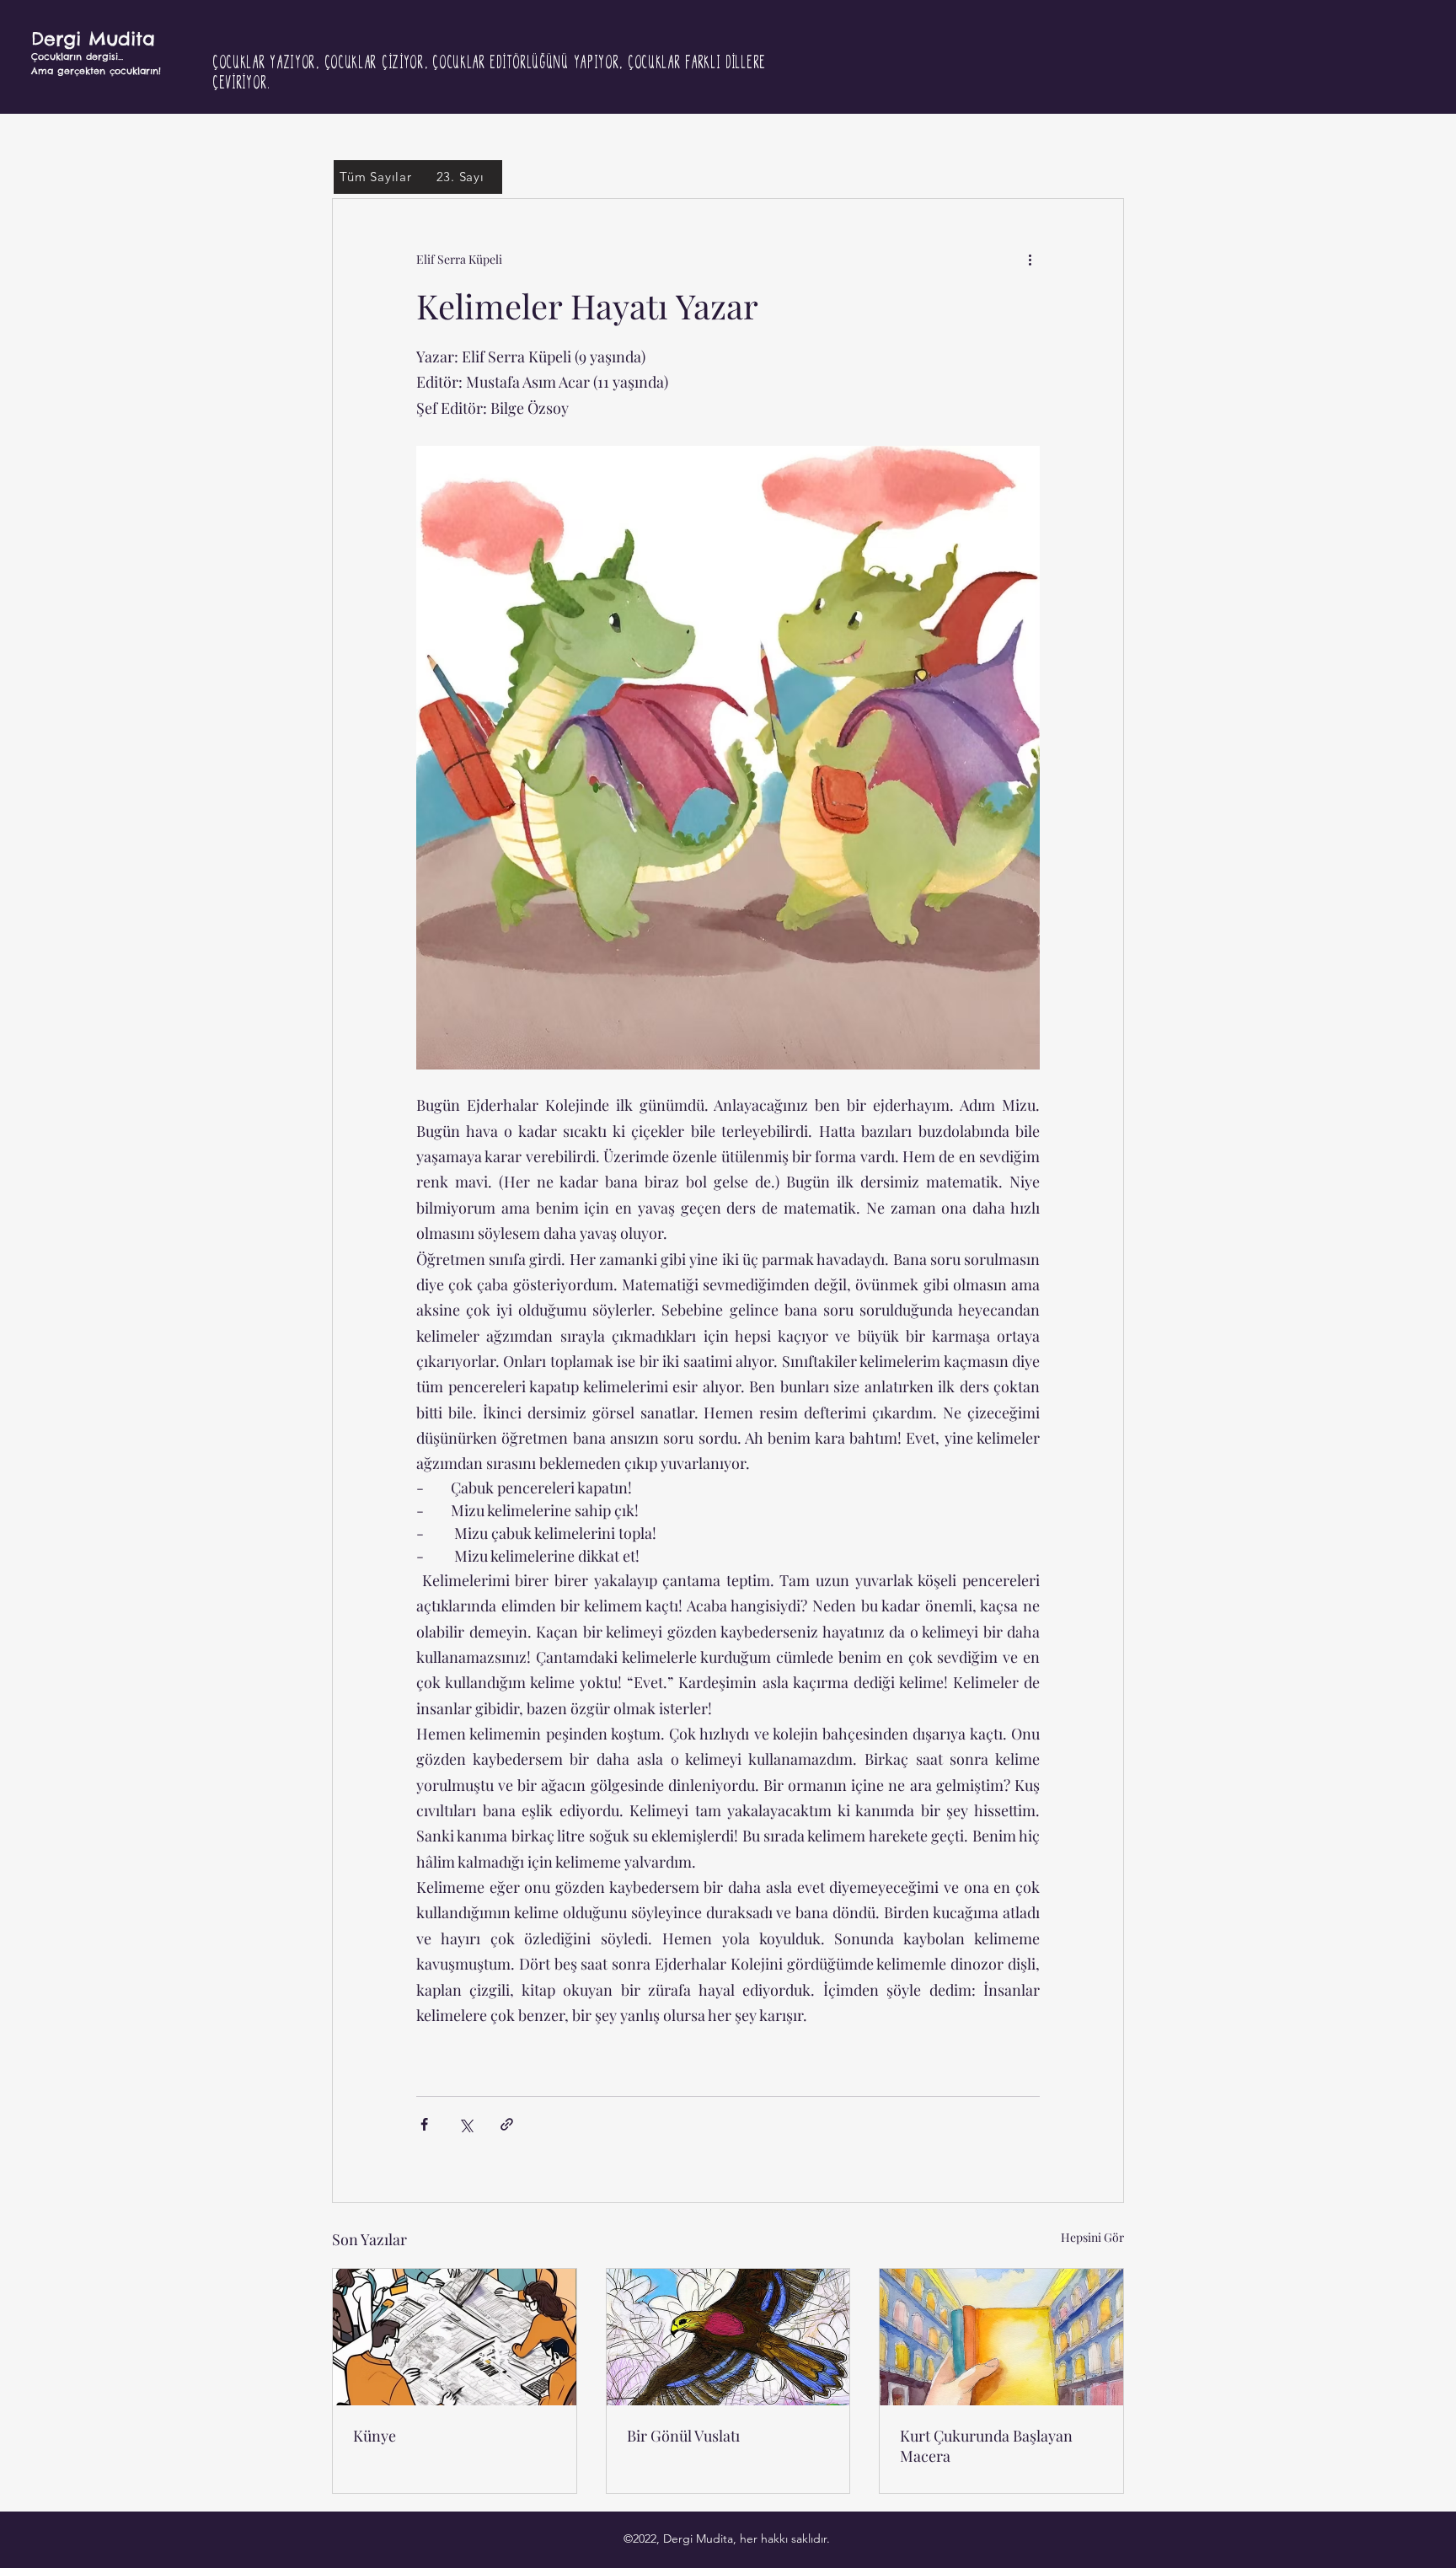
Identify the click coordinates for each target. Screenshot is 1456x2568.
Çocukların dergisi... (77, 56)
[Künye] (455, 2337)
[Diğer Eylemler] (1030, 260)
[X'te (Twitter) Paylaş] (466, 2124)
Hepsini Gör (1092, 2237)
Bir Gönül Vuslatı (683, 2436)
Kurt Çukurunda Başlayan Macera (986, 2446)
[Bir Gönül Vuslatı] (728, 2337)
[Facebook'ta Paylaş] (424, 2124)
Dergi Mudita (93, 39)
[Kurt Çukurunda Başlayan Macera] (1001, 2337)
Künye (375, 2436)
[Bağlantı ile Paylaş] (507, 2124)
